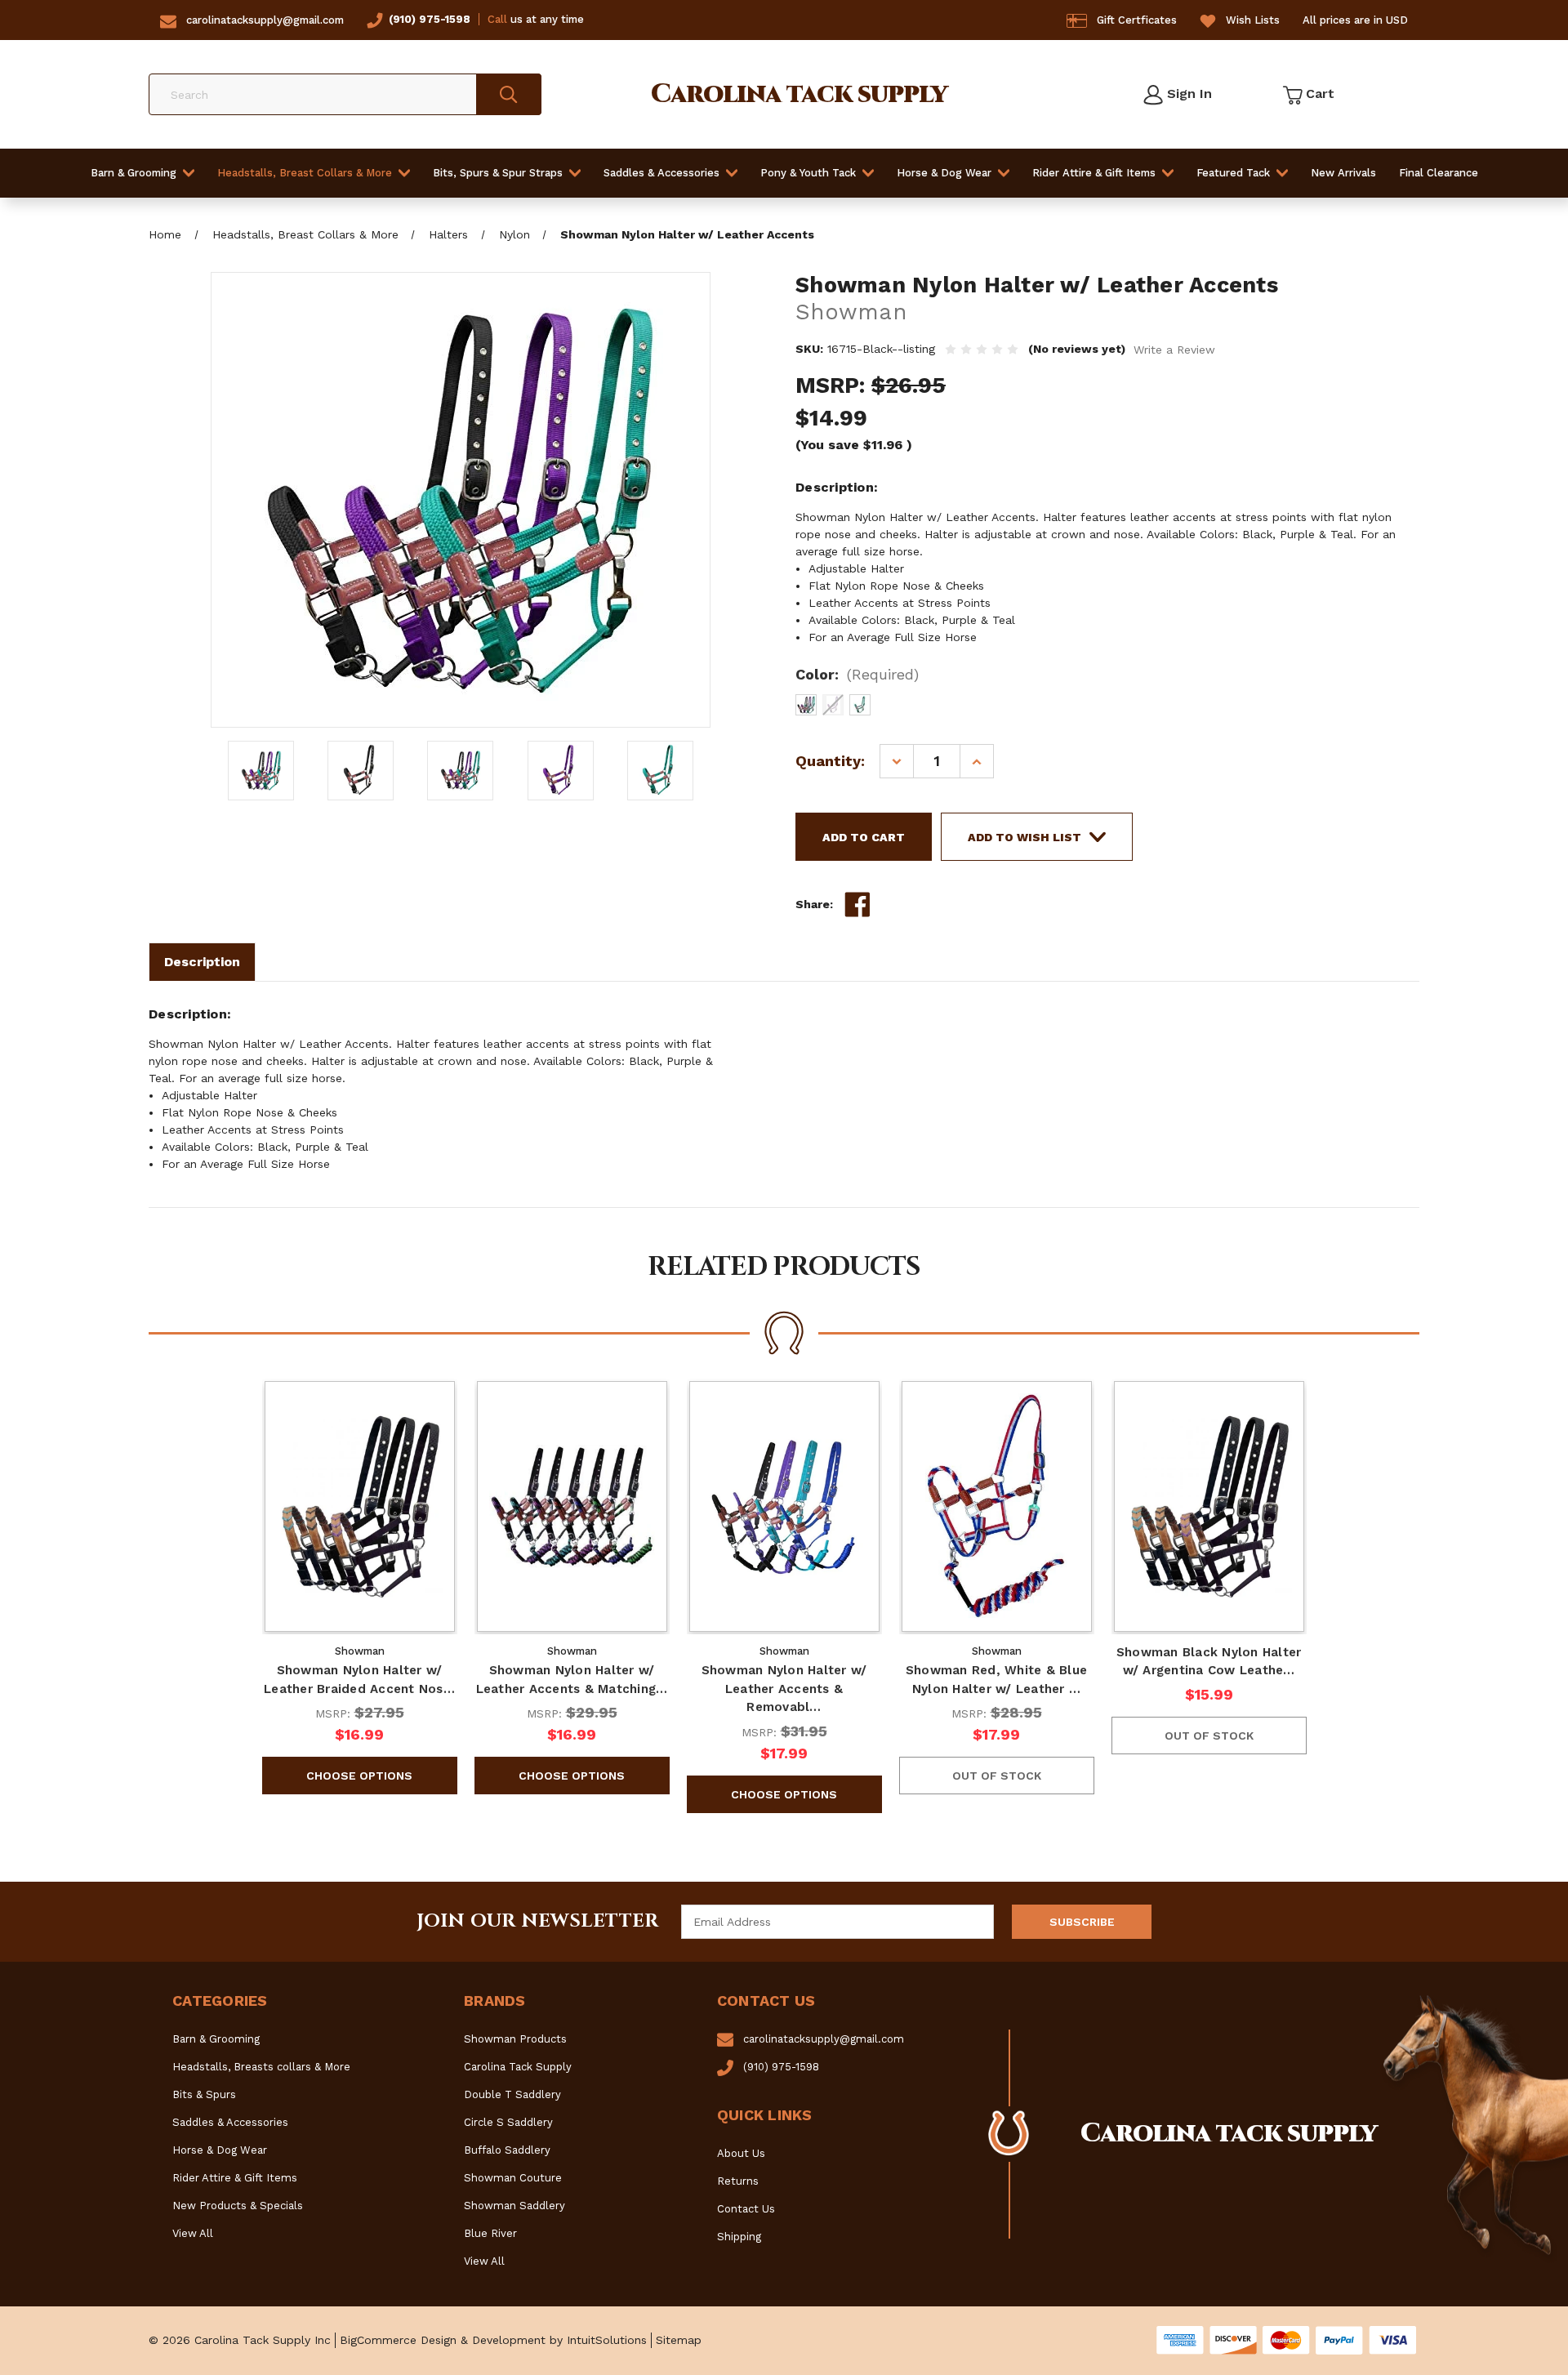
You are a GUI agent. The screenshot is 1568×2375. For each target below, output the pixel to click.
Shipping (739, 2237)
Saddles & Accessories (661, 173)
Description (202, 962)
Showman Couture (513, 2178)
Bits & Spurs (204, 2094)
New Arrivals (1343, 173)
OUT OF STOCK (997, 1776)
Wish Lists (1253, 20)
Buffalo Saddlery (507, 2150)
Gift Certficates (1137, 20)
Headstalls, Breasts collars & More (261, 2067)
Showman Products (515, 2039)
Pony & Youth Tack (808, 173)
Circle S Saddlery (508, 2122)
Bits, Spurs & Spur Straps (498, 173)
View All (193, 2233)
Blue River (490, 2233)
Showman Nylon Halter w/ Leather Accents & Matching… (572, 1680)
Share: (814, 904)
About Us (741, 2153)
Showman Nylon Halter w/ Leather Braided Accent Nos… (359, 1680)
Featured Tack (1233, 173)
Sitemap (679, 2340)
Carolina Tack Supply (518, 2067)
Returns (738, 2181)
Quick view (359, 1507)
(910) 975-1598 (430, 19)
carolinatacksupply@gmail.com (265, 20)
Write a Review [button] (1174, 350)
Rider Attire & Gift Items (1094, 173)
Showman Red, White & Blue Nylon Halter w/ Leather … (996, 1680)
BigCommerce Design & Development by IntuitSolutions (493, 2340)
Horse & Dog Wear (944, 173)
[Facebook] (857, 905)
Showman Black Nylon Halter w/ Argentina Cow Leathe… (1209, 1662)
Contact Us (746, 2209)
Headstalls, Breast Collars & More (305, 173)
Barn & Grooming (134, 173)
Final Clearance (1439, 173)
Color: (857, 674)
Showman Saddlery (514, 2206)
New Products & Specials (238, 2206)
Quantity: (830, 761)
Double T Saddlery (512, 2094)
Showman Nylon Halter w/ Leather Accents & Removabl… (784, 1689)
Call (497, 19)
